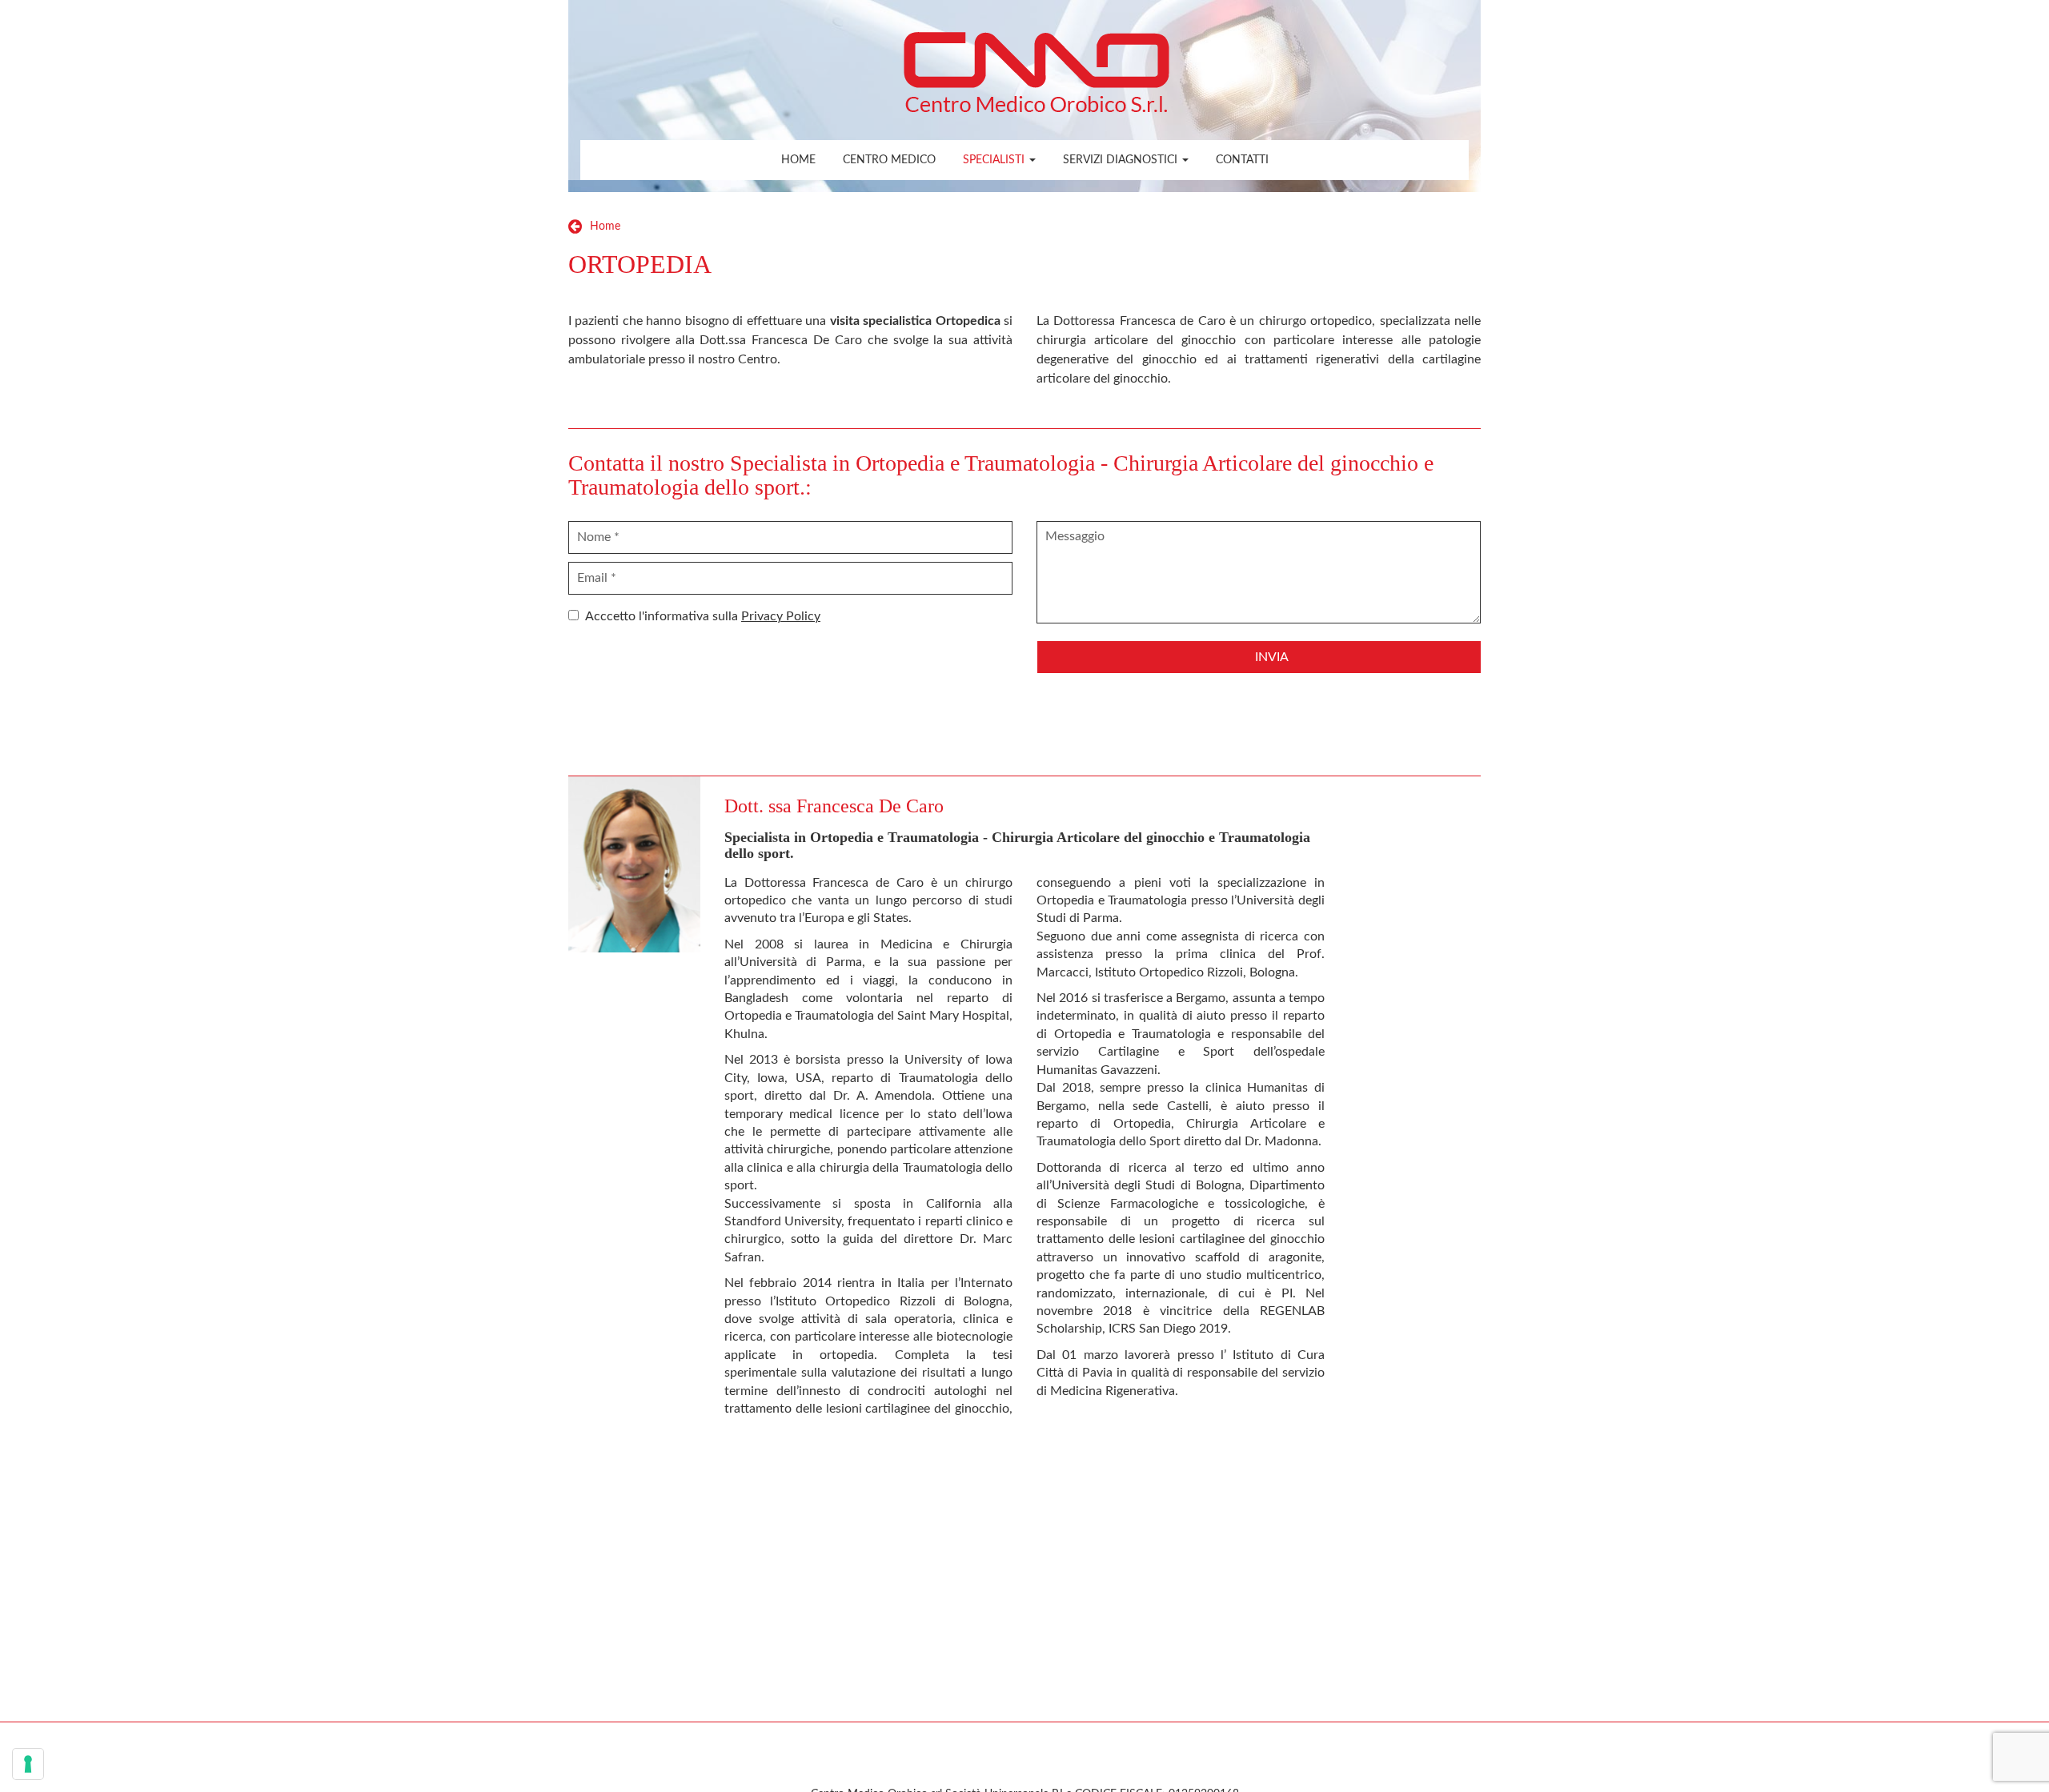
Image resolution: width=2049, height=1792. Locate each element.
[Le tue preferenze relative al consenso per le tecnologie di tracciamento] (28, 1764)
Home (798, 160)
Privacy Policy (781, 616)
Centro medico (889, 160)
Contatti (1242, 160)
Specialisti (995, 160)
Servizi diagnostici (1122, 160)
